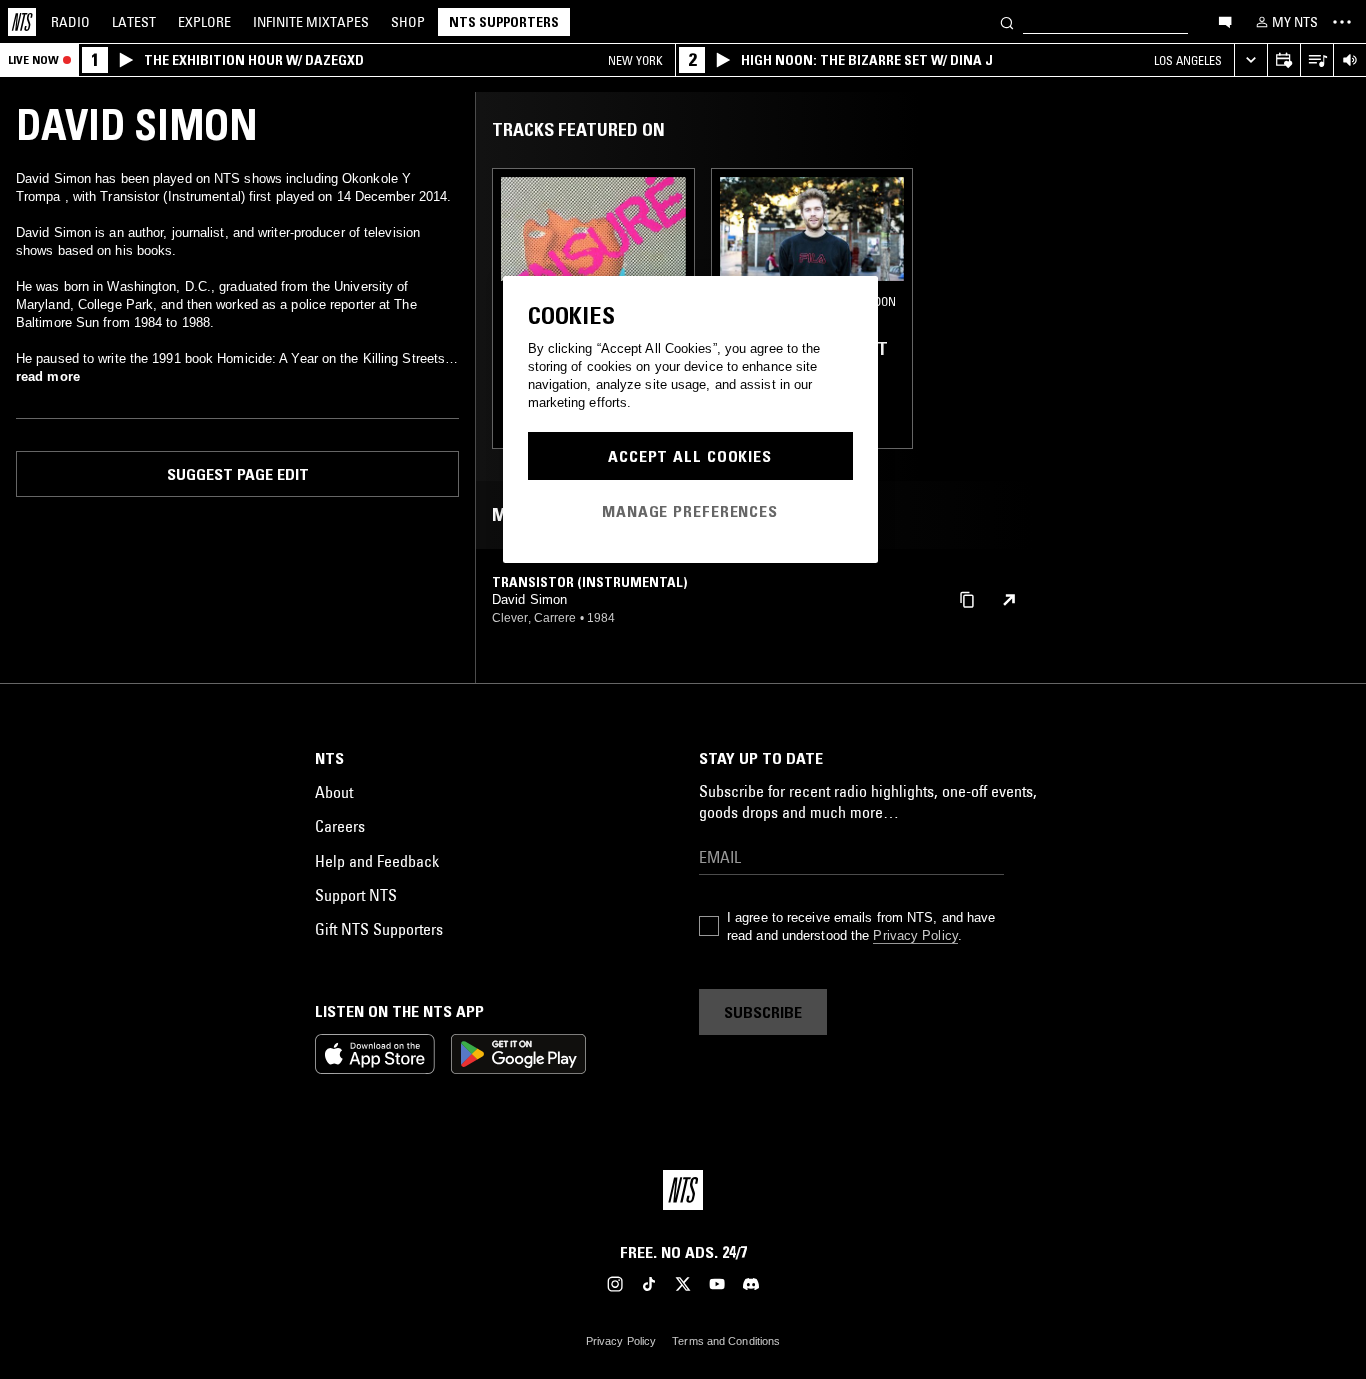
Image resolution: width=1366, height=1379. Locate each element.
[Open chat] (1225, 21)
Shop (408, 22)
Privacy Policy (915, 935)
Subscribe (763, 1012)
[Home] (22, 22)
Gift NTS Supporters (379, 929)
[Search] (1007, 21)
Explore (204, 22)
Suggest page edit (238, 474)
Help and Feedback (377, 861)
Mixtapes (311, 22)
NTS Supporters (504, 22)
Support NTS (356, 895)
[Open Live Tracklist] (1316, 60)
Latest (134, 22)
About (334, 792)
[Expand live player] (1250, 60)
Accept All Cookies (690, 456)
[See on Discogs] (1009, 600)
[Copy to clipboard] (967, 598)
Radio (70, 22)
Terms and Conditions (726, 1341)
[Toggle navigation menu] (1342, 22)
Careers (340, 826)
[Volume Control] (1349, 60)
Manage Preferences (690, 511)
